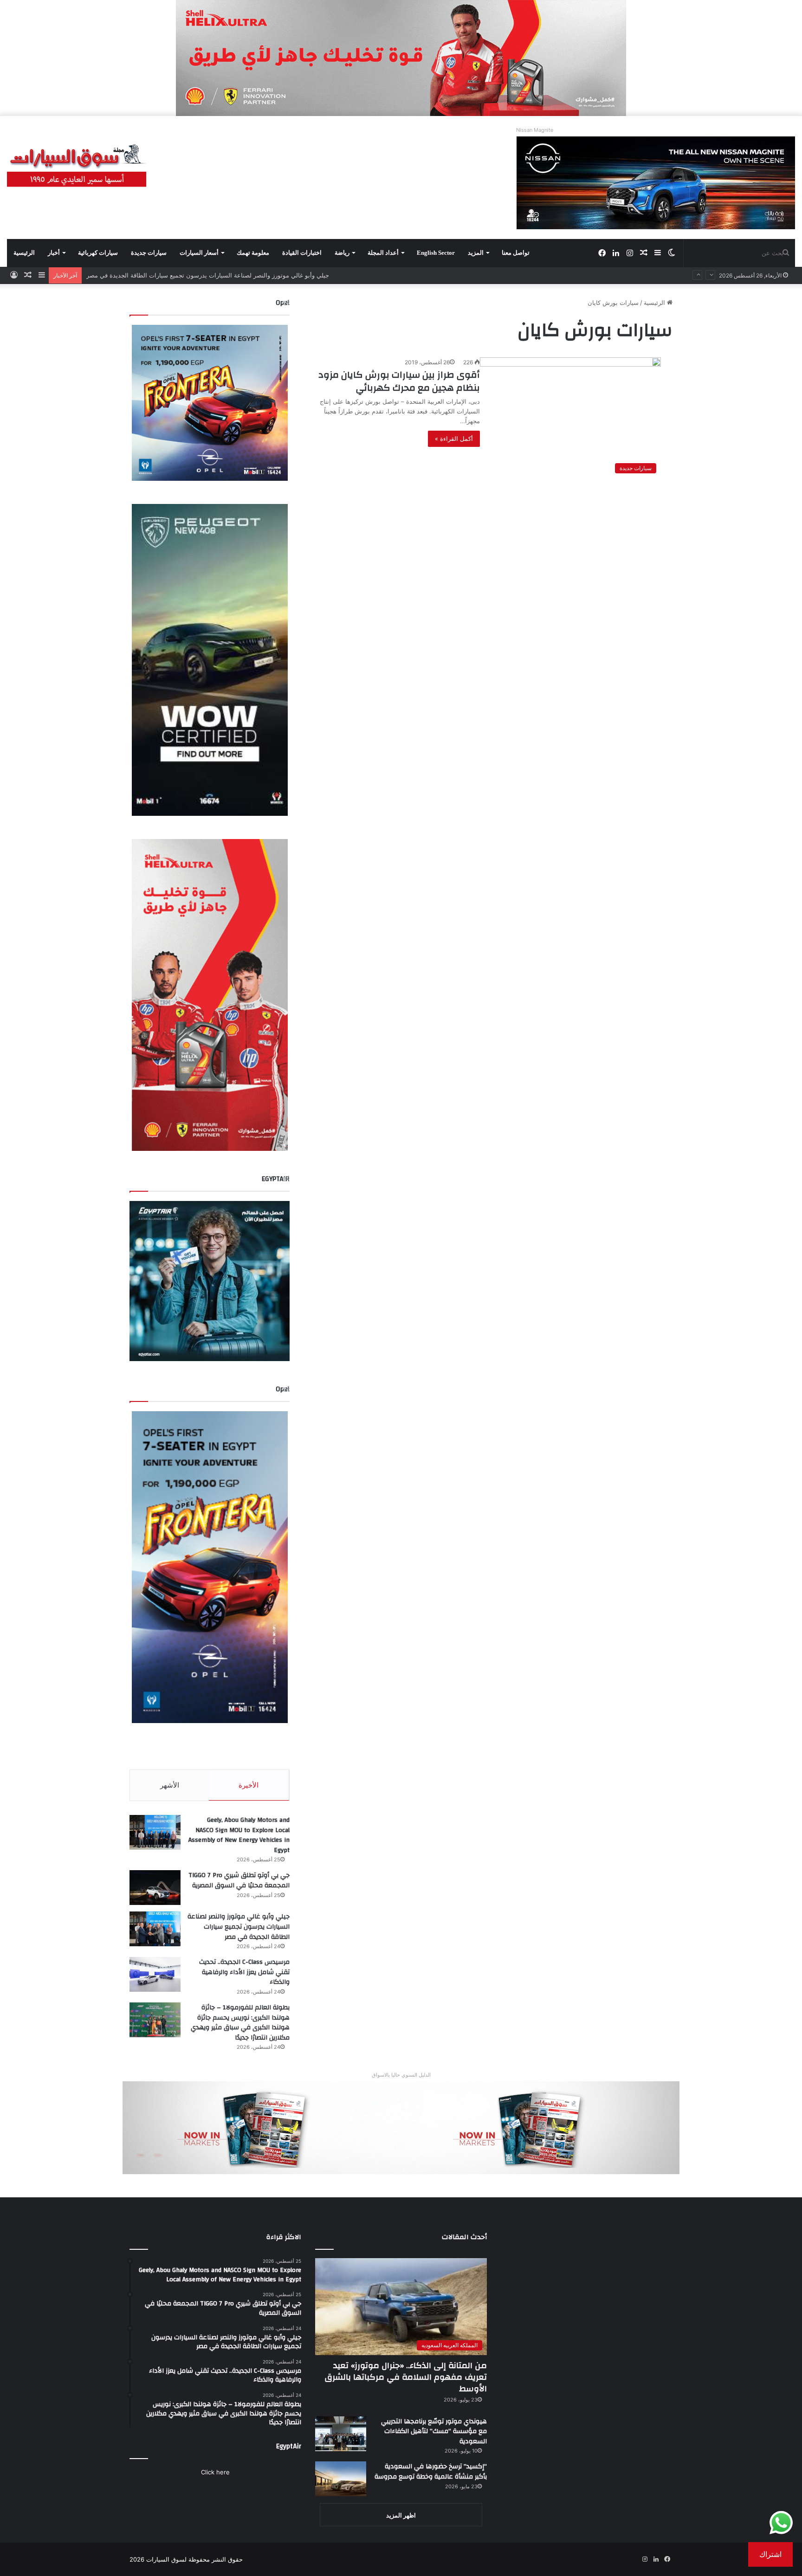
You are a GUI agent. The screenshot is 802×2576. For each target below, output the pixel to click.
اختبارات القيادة (302, 253)
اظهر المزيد (401, 2515)
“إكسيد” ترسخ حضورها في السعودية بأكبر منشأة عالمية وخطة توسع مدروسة (431, 2472)
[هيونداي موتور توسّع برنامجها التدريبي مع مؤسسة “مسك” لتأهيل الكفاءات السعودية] (341, 2434)
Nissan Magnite (535, 130)
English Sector (436, 253)
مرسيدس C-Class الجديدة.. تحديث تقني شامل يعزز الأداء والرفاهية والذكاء (183, 275)
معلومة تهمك (253, 253)
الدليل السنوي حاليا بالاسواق (401, 2075)
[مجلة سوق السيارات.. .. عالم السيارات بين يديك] (77, 166)
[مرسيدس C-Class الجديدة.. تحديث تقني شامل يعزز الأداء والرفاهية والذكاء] (155, 1974)
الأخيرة (249, 1785)
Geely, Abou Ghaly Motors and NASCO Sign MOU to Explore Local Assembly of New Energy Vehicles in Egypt (239, 1835)
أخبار (54, 253)
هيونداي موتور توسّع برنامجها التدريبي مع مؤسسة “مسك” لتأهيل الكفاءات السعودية (434, 2431)
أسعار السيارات (199, 253)
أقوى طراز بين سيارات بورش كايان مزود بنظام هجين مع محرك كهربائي (399, 381)
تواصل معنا (516, 253)
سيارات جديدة (149, 253)
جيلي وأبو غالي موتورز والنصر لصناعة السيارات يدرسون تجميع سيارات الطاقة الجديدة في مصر (239, 1927)
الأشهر (170, 1785)
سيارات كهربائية (98, 253)
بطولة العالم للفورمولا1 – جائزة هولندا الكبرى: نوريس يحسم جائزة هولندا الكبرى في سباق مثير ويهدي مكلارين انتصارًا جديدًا (240, 2023)
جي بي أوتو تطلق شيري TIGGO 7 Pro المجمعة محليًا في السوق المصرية (239, 1880)
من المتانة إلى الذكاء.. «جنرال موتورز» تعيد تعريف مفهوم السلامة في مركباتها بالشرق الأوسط (406, 2377)
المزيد (476, 253)
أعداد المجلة (383, 253)
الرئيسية (24, 253)
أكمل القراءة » (454, 439)
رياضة (342, 253)
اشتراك (770, 2554)
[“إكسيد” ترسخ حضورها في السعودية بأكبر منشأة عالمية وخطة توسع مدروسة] (341, 2479)
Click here (215, 2472)
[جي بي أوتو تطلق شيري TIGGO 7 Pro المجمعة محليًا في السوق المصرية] (155, 1888)
